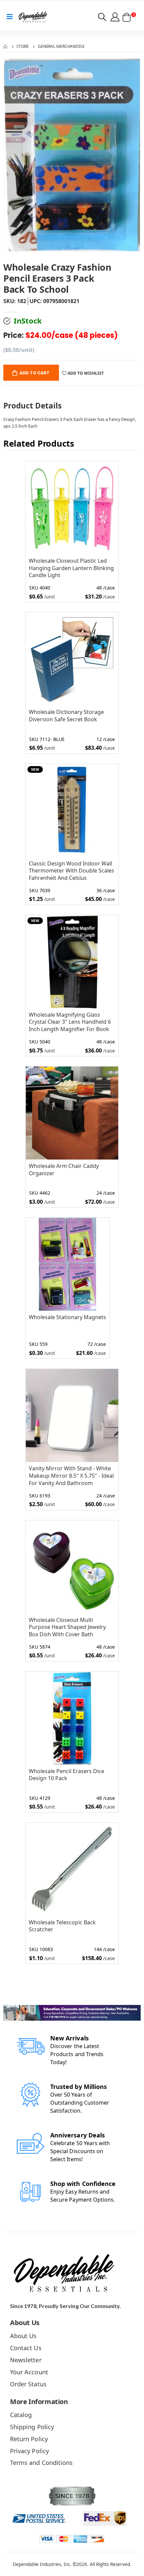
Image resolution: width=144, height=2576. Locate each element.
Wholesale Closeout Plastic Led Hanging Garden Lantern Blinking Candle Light (71, 568)
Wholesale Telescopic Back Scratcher (62, 1926)
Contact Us (26, 2348)
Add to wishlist (85, 373)
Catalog (21, 2415)
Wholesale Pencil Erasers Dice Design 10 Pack (66, 1775)
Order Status (28, 2384)
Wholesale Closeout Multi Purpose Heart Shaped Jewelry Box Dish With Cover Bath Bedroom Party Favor (67, 1627)
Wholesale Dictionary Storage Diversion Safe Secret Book (66, 716)
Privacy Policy (29, 2451)
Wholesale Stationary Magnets (67, 1317)
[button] (102, 18)
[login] (116, 17)
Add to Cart (34, 373)
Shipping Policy (32, 2427)
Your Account (29, 2372)
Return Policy (29, 2439)
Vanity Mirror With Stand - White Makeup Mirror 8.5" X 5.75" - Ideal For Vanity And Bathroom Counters (71, 1476)
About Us (23, 2336)
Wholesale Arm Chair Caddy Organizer (64, 1170)
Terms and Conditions (41, 2463)
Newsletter (26, 2360)
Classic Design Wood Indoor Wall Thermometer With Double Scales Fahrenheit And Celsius (71, 871)
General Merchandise (61, 46)
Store (22, 46)
